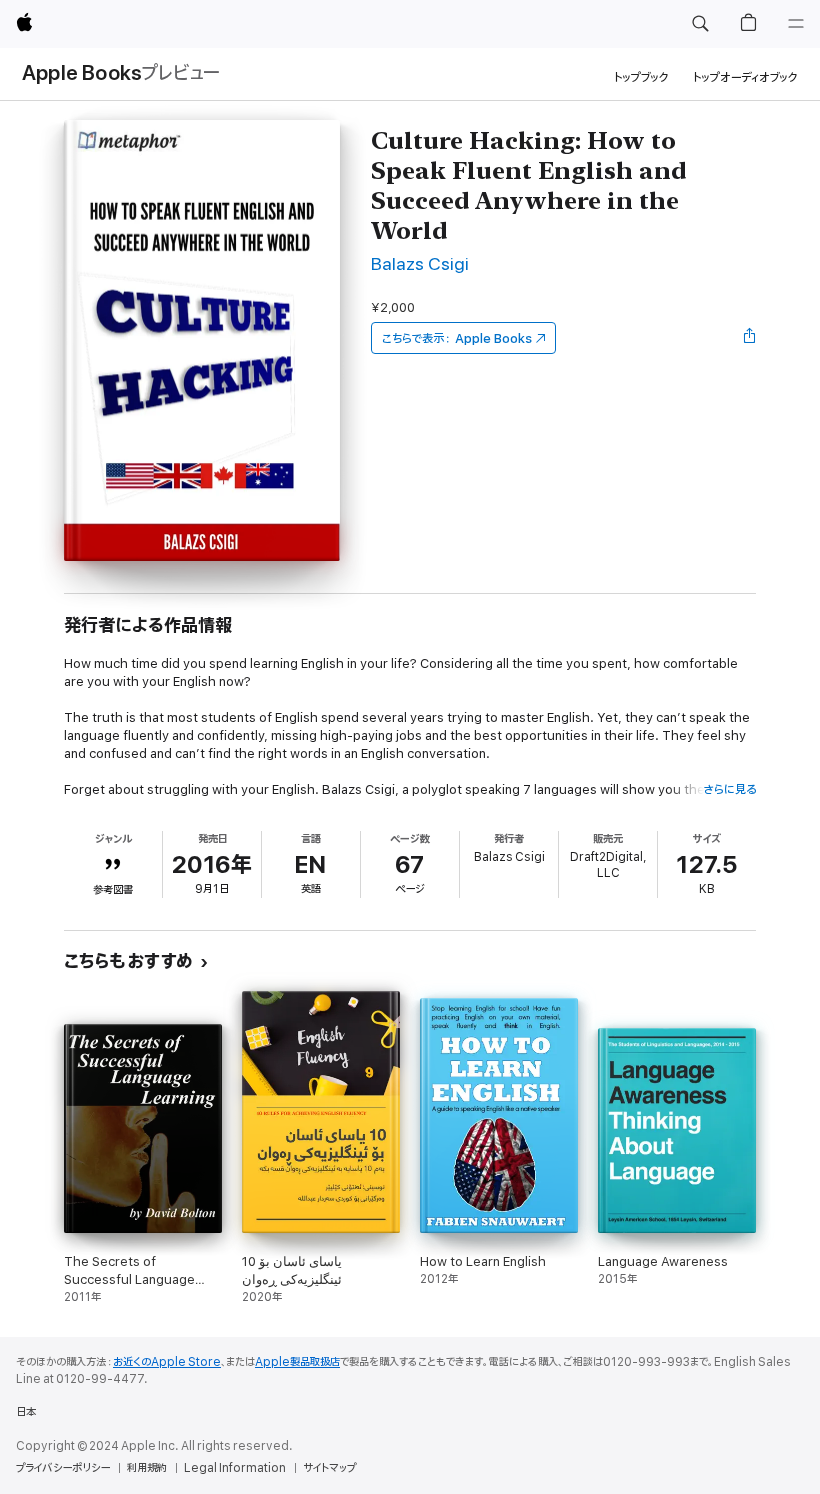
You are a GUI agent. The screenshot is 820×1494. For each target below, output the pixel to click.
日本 (26, 1412)
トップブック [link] (641, 77)
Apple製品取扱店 (297, 1362)
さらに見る (729, 789)
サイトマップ (329, 1468)
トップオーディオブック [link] (745, 77)
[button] (700, 24)
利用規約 (147, 1468)
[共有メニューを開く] (750, 338)
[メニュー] (796, 24)
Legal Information (235, 1468)
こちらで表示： (457, 338)
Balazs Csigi (420, 264)
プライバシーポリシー (63, 1468)
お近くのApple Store (167, 1362)
